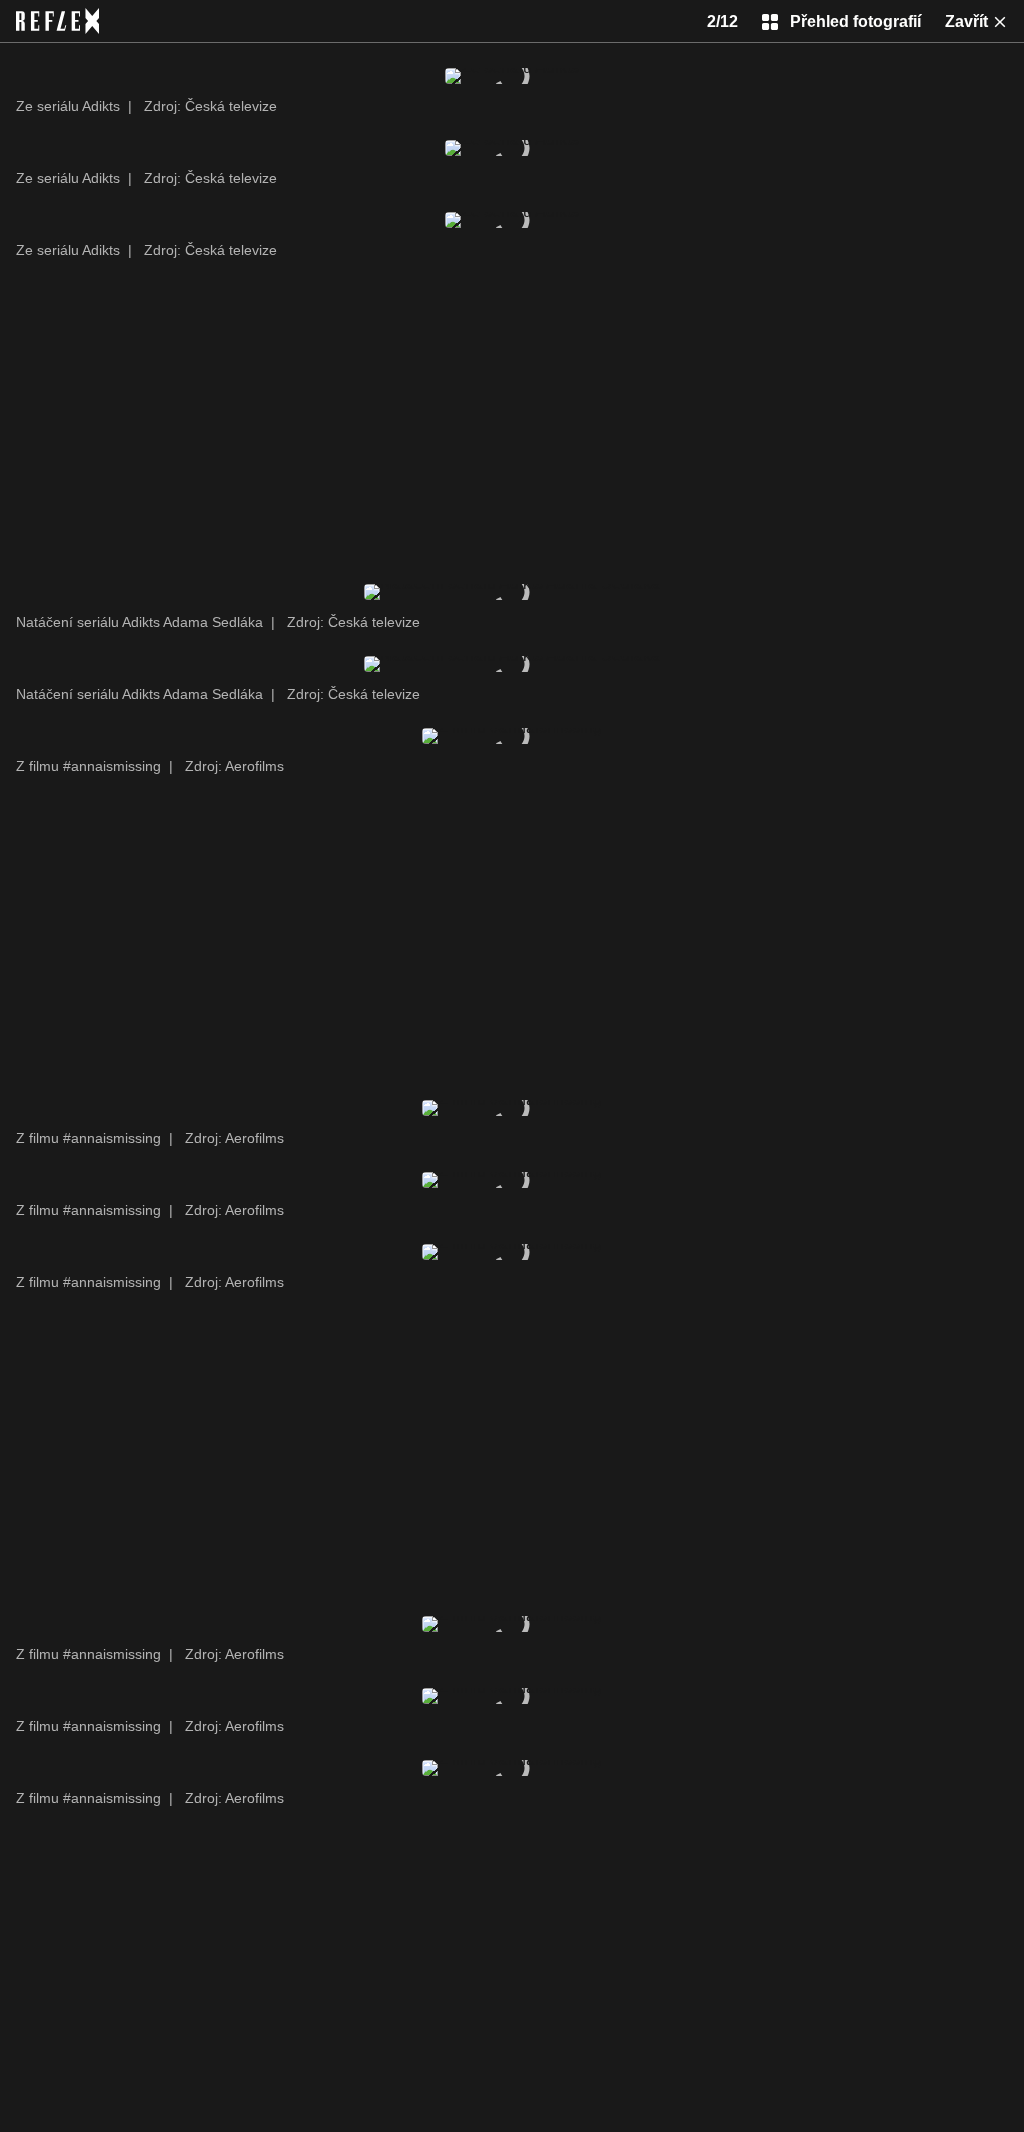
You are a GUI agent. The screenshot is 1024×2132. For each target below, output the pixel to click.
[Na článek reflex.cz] (57, 21)
